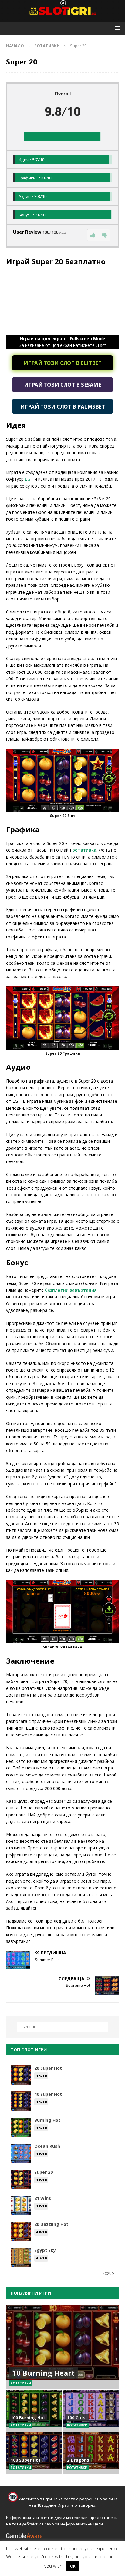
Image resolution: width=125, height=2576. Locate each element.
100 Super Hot (26, 2460)
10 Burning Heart (43, 2373)
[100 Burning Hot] (34, 2410)
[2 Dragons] (91, 2453)
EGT (29, 479)
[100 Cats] (91, 2410)
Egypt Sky (45, 2250)
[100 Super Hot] (34, 2453)
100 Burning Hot (28, 2418)
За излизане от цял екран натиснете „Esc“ (62, 342)
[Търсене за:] (63, 2027)
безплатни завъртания (71, 1290)
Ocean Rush (47, 2146)
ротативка (84, 850)
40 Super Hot (48, 2094)
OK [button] (73, 2566)
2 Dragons (78, 2460)
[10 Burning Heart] (62, 2347)
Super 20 (44, 2172)
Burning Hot (47, 2120)
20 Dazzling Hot (51, 2224)
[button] (117, 28)
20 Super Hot (48, 2068)
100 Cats (76, 2418)
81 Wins (43, 2198)
